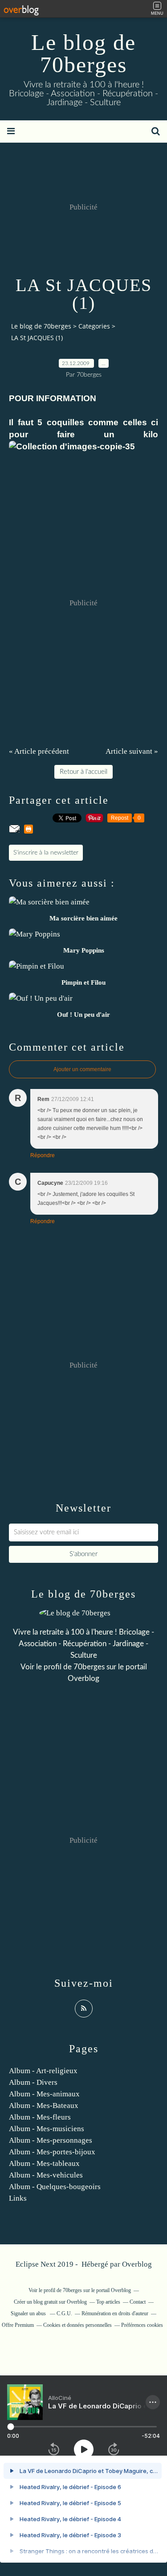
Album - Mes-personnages (51, 2140)
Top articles (108, 2302)
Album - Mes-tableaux (44, 2163)
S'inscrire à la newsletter (46, 853)
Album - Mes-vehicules (46, 2175)
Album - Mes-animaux (44, 2094)
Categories (94, 326)
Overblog (137, 2264)
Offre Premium (18, 2325)
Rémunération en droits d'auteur (115, 2313)
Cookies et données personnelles (77, 2325)
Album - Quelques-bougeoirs (55, 2187)
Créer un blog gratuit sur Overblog (50, 2302)
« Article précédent (39, 751)
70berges (89, 1667)
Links (18, 2198)
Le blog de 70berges (83, 53)
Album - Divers (33, 2082)
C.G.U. (64, 2313)
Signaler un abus (29, 2313)
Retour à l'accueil (83, 772)
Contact (138, 2302)
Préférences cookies (142, 2325)
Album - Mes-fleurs (40, 2117)
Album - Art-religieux (43, 2071)
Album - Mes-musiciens (47, 2129)
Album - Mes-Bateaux (44, 2106)
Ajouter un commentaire (82, 1069)
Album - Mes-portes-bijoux (52, 2152)
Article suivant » (132, 751)
